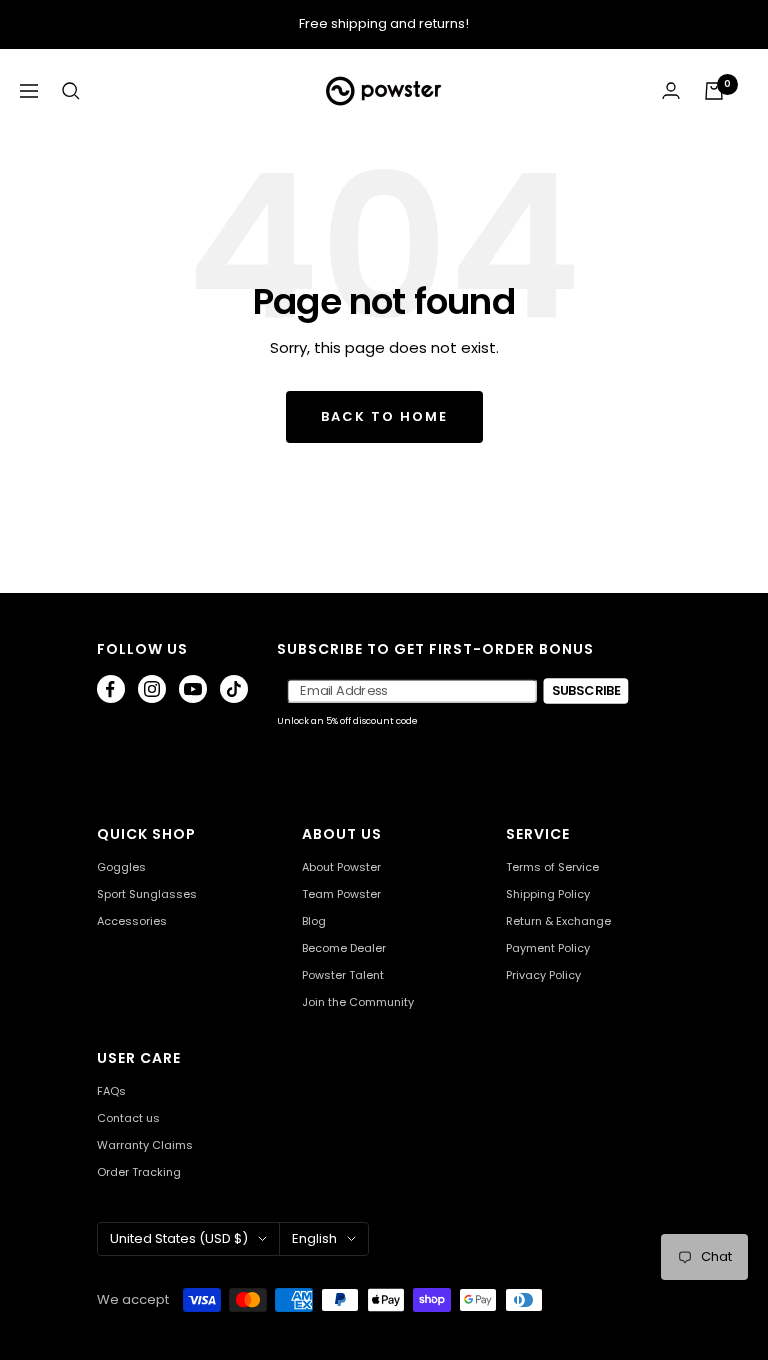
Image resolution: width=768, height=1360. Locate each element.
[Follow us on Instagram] (152, 689)
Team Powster (341, 894)
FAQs (111, 1091)
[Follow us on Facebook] (111, 689)
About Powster (341, 867)
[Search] (71, 91)
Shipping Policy (548, 894)
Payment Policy (548, 948)
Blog (314, 921)
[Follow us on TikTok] (234, 689)
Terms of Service (552, 867)
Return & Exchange (558, 921)
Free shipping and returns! (384, 23)
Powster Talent (343, 975)
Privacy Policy (543, 975)
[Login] (671, 90)
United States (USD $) (179, 1238)
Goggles (121, 867)
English (314, 1238)
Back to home (384, 416)
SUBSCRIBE (586, 690)
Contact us (128, 1118)
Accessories (132, 921)
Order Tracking (139, 1172)
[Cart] (714, 91)
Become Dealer (344, 948)
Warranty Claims (145, 1145)
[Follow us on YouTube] (193, 689)
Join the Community (358, 1002)
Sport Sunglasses (147, 894)
